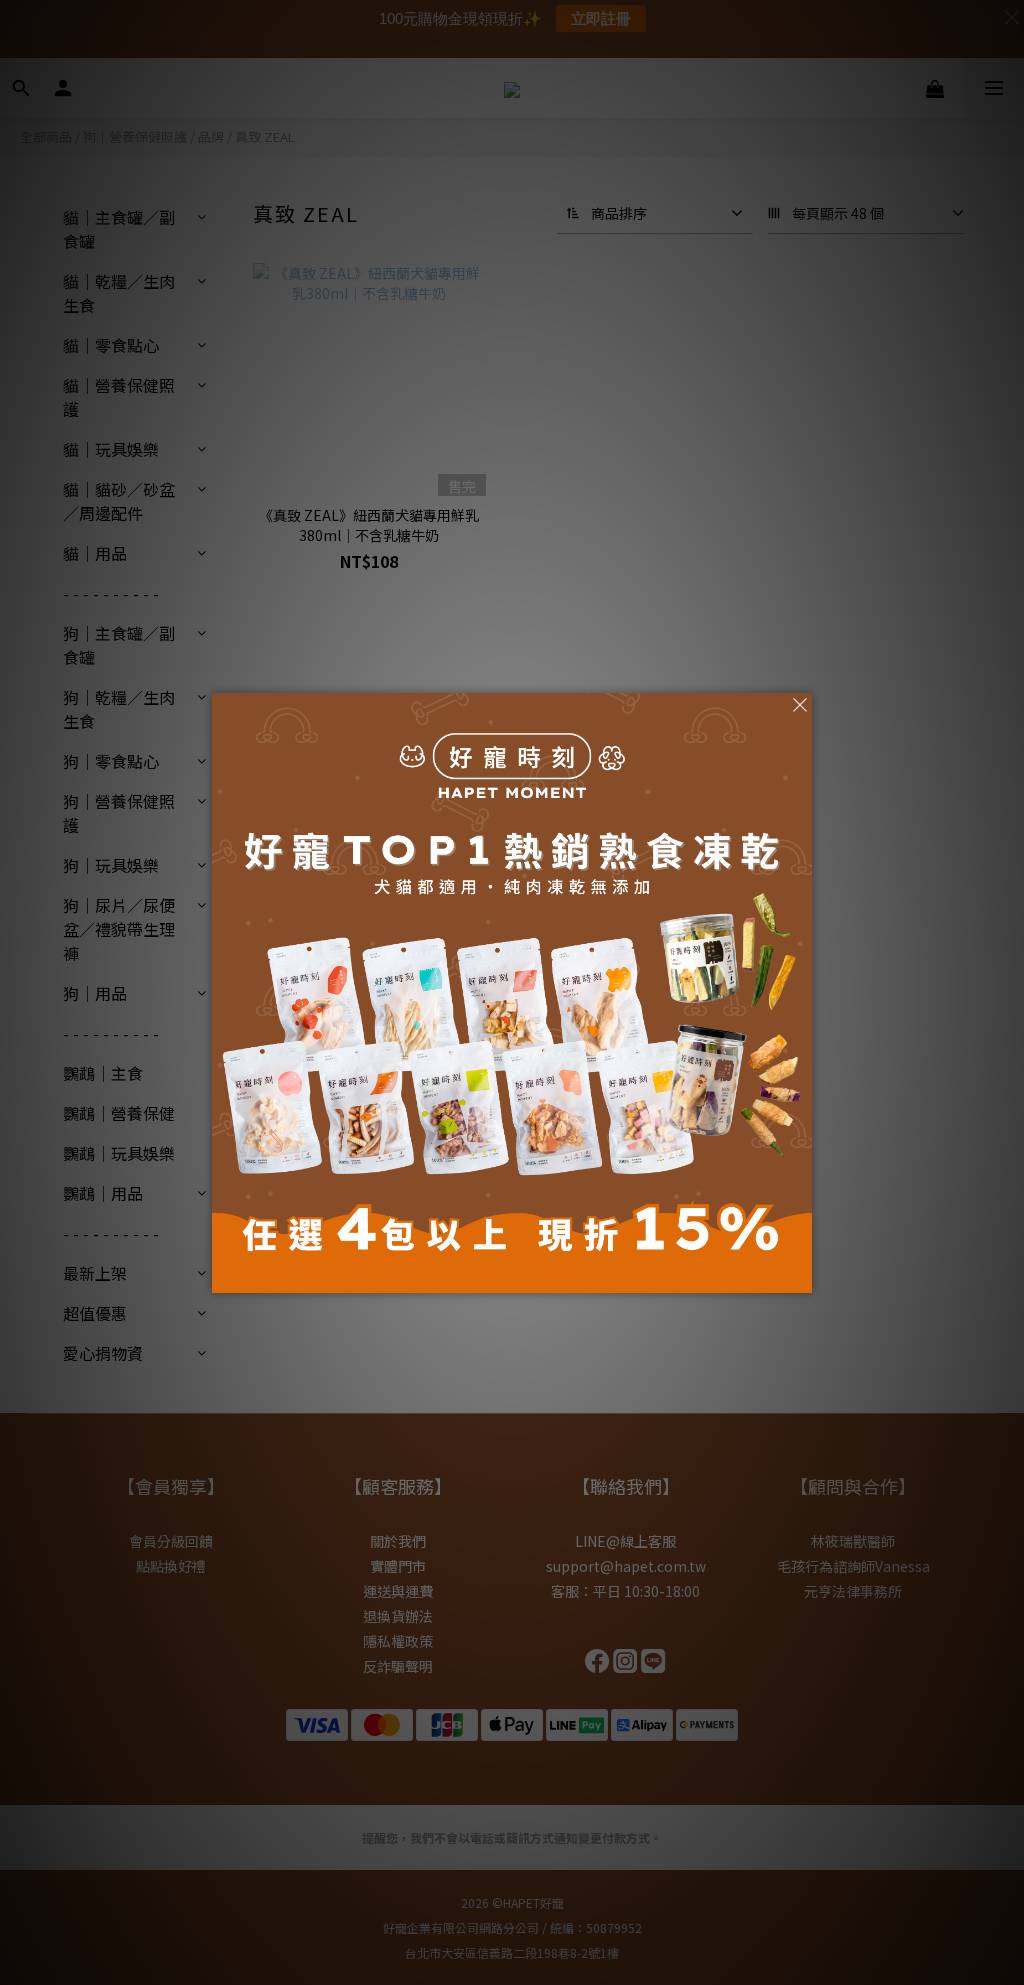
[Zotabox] (799, 1275)
